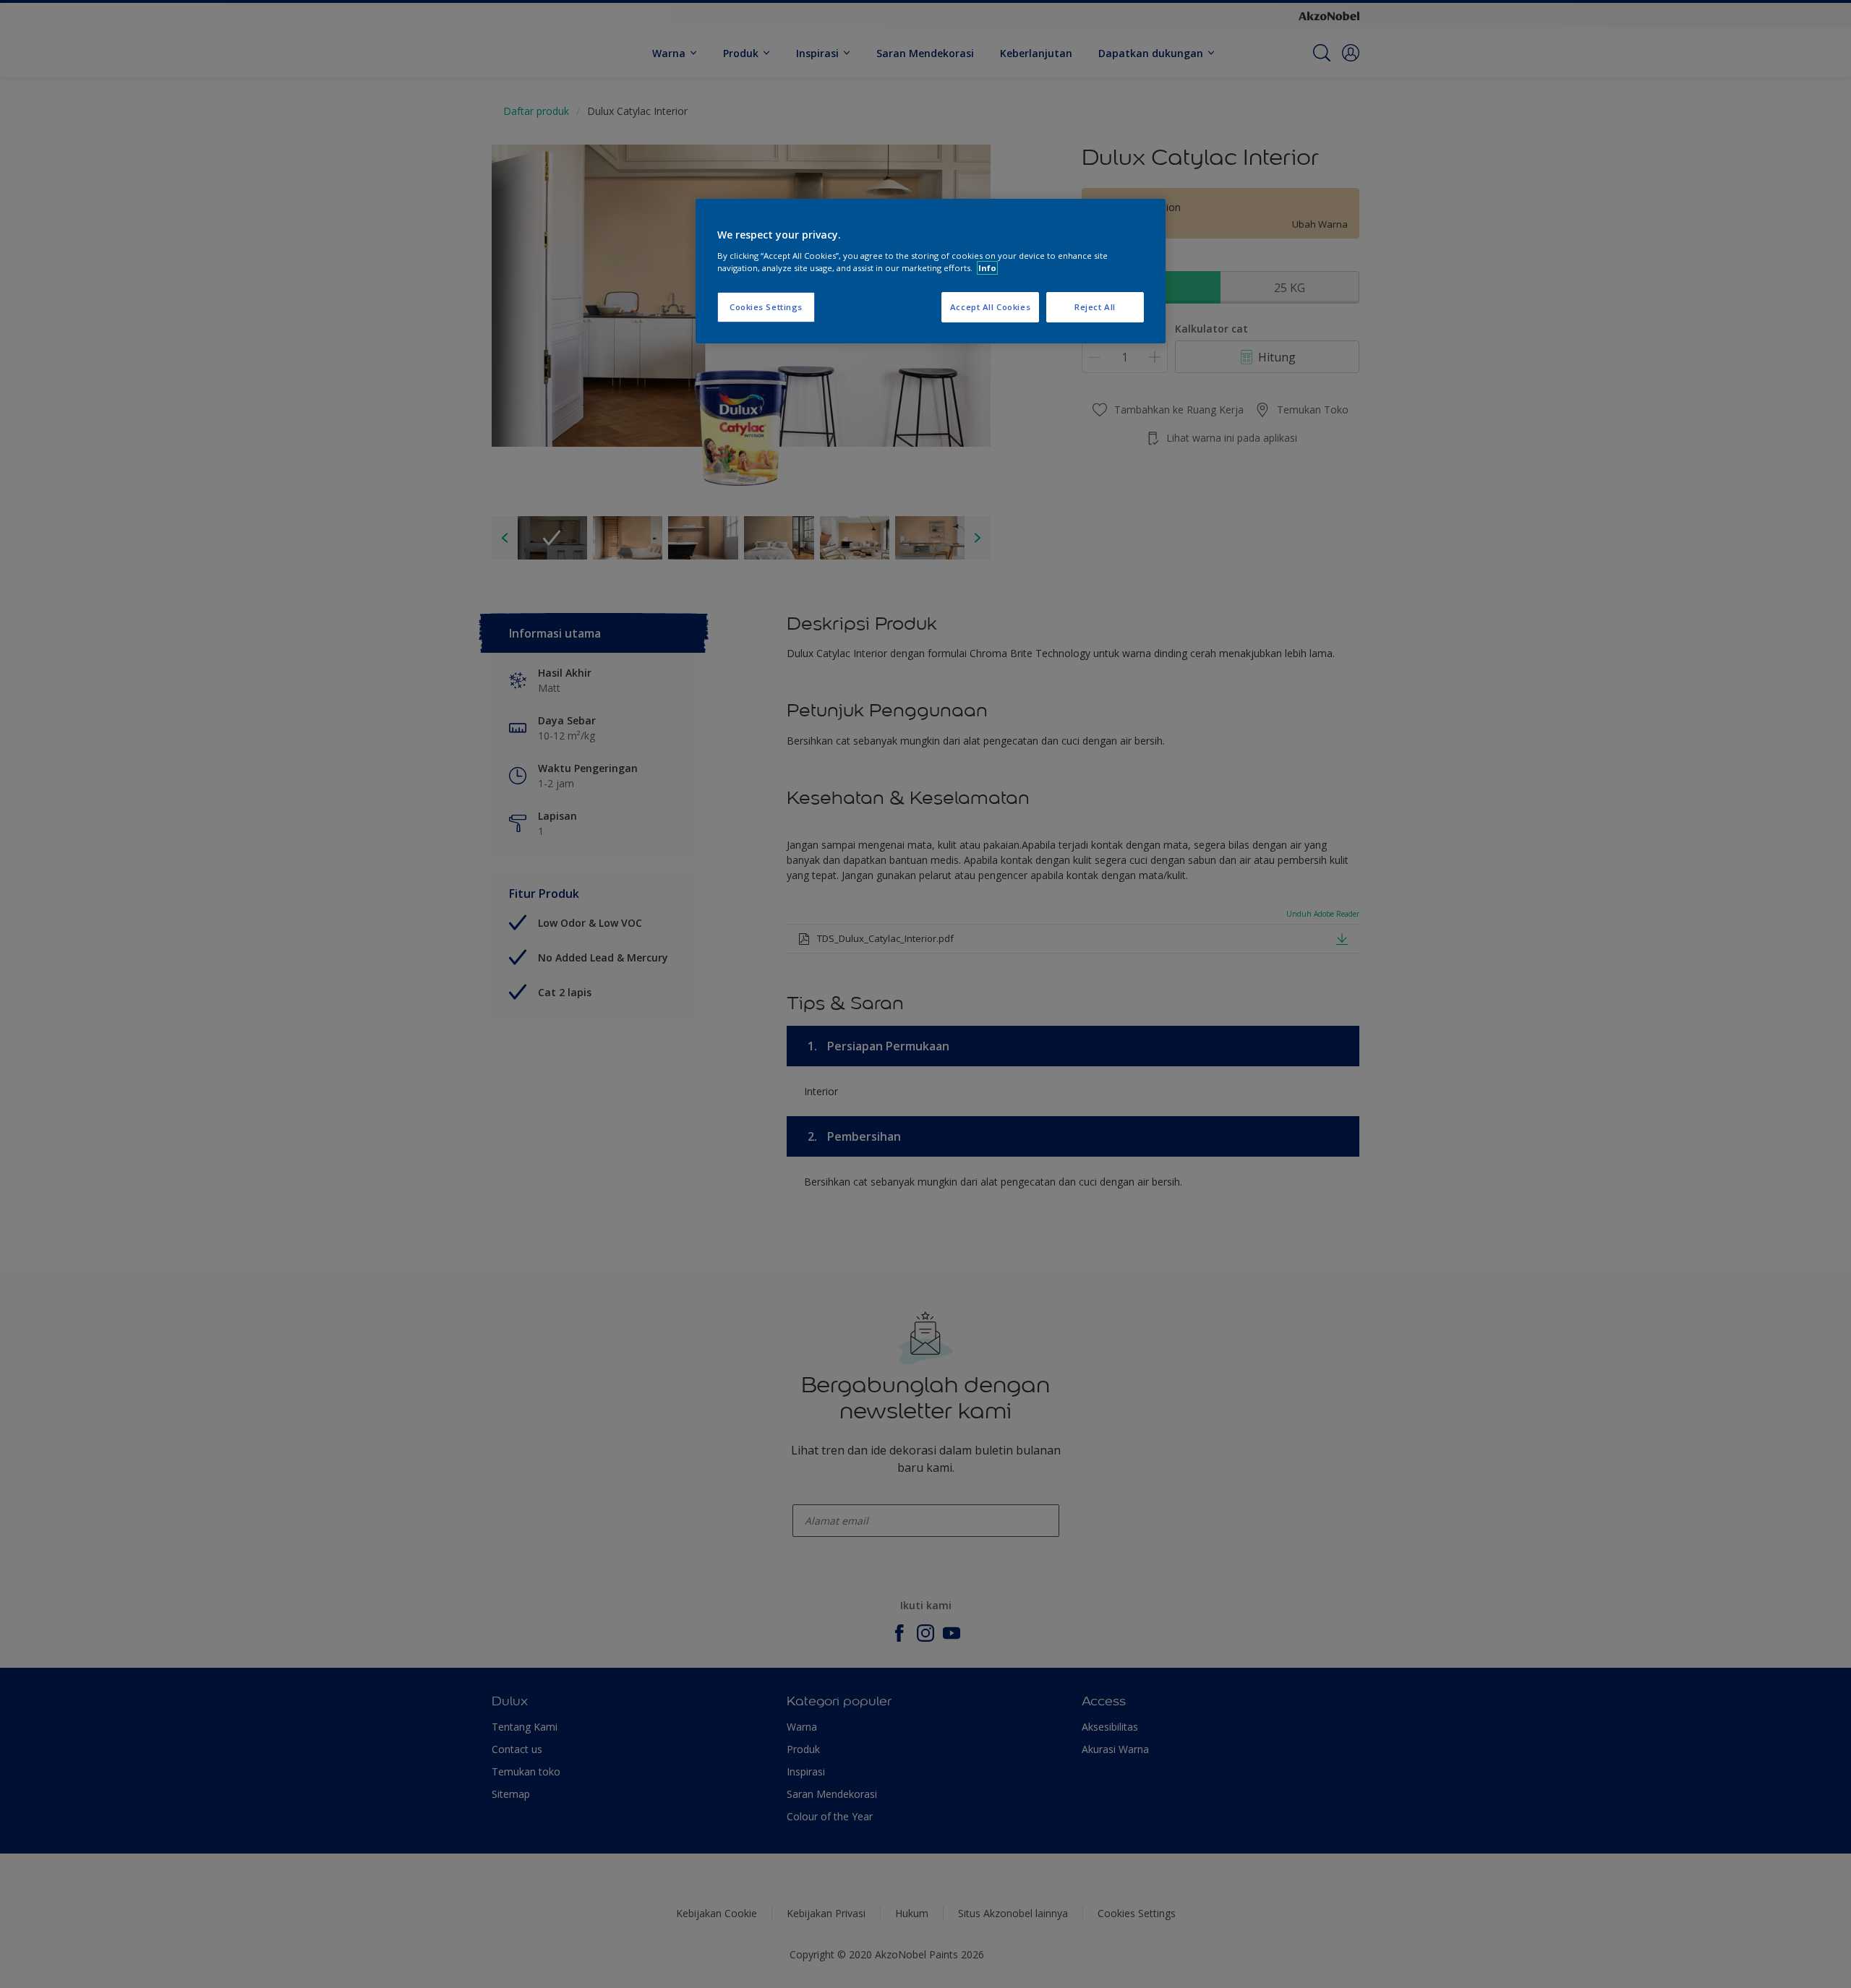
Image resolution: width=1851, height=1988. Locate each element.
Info (987, 268)
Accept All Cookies (990, 307)
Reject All (1095, 307)
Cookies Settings (766, 307)
